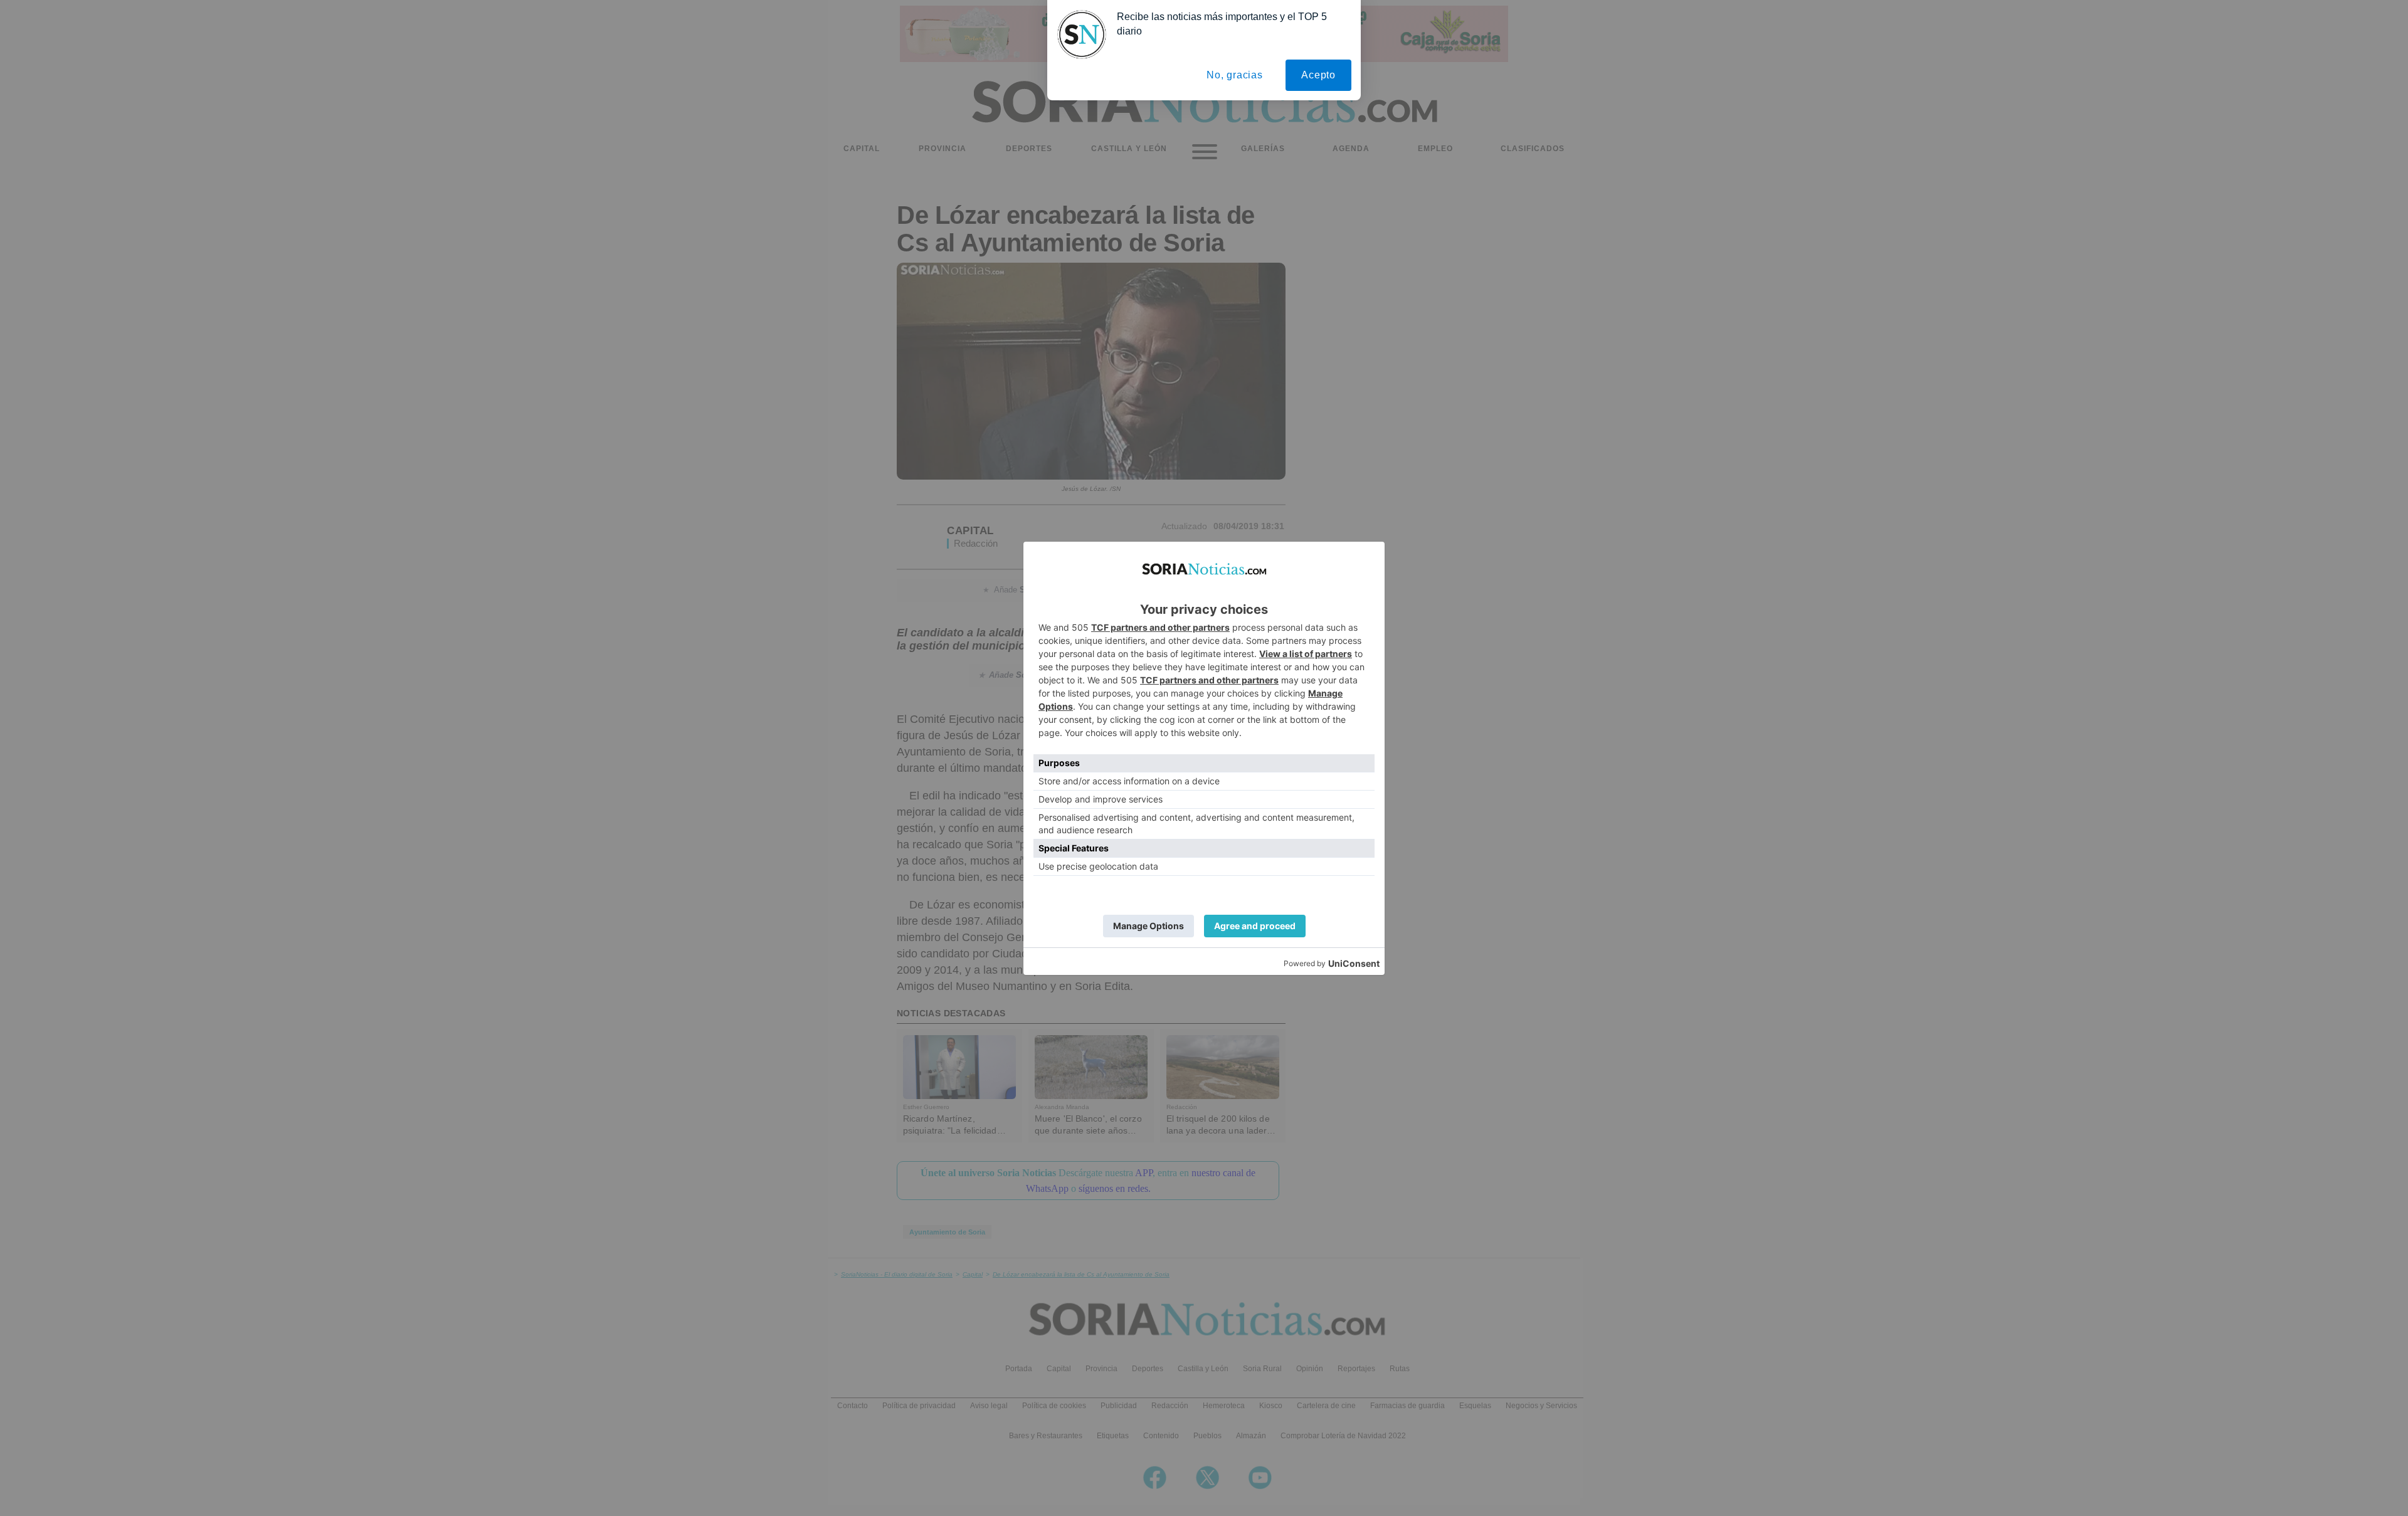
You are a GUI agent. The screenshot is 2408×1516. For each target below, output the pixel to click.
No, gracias (1235, 75)
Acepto (1318, 75)
